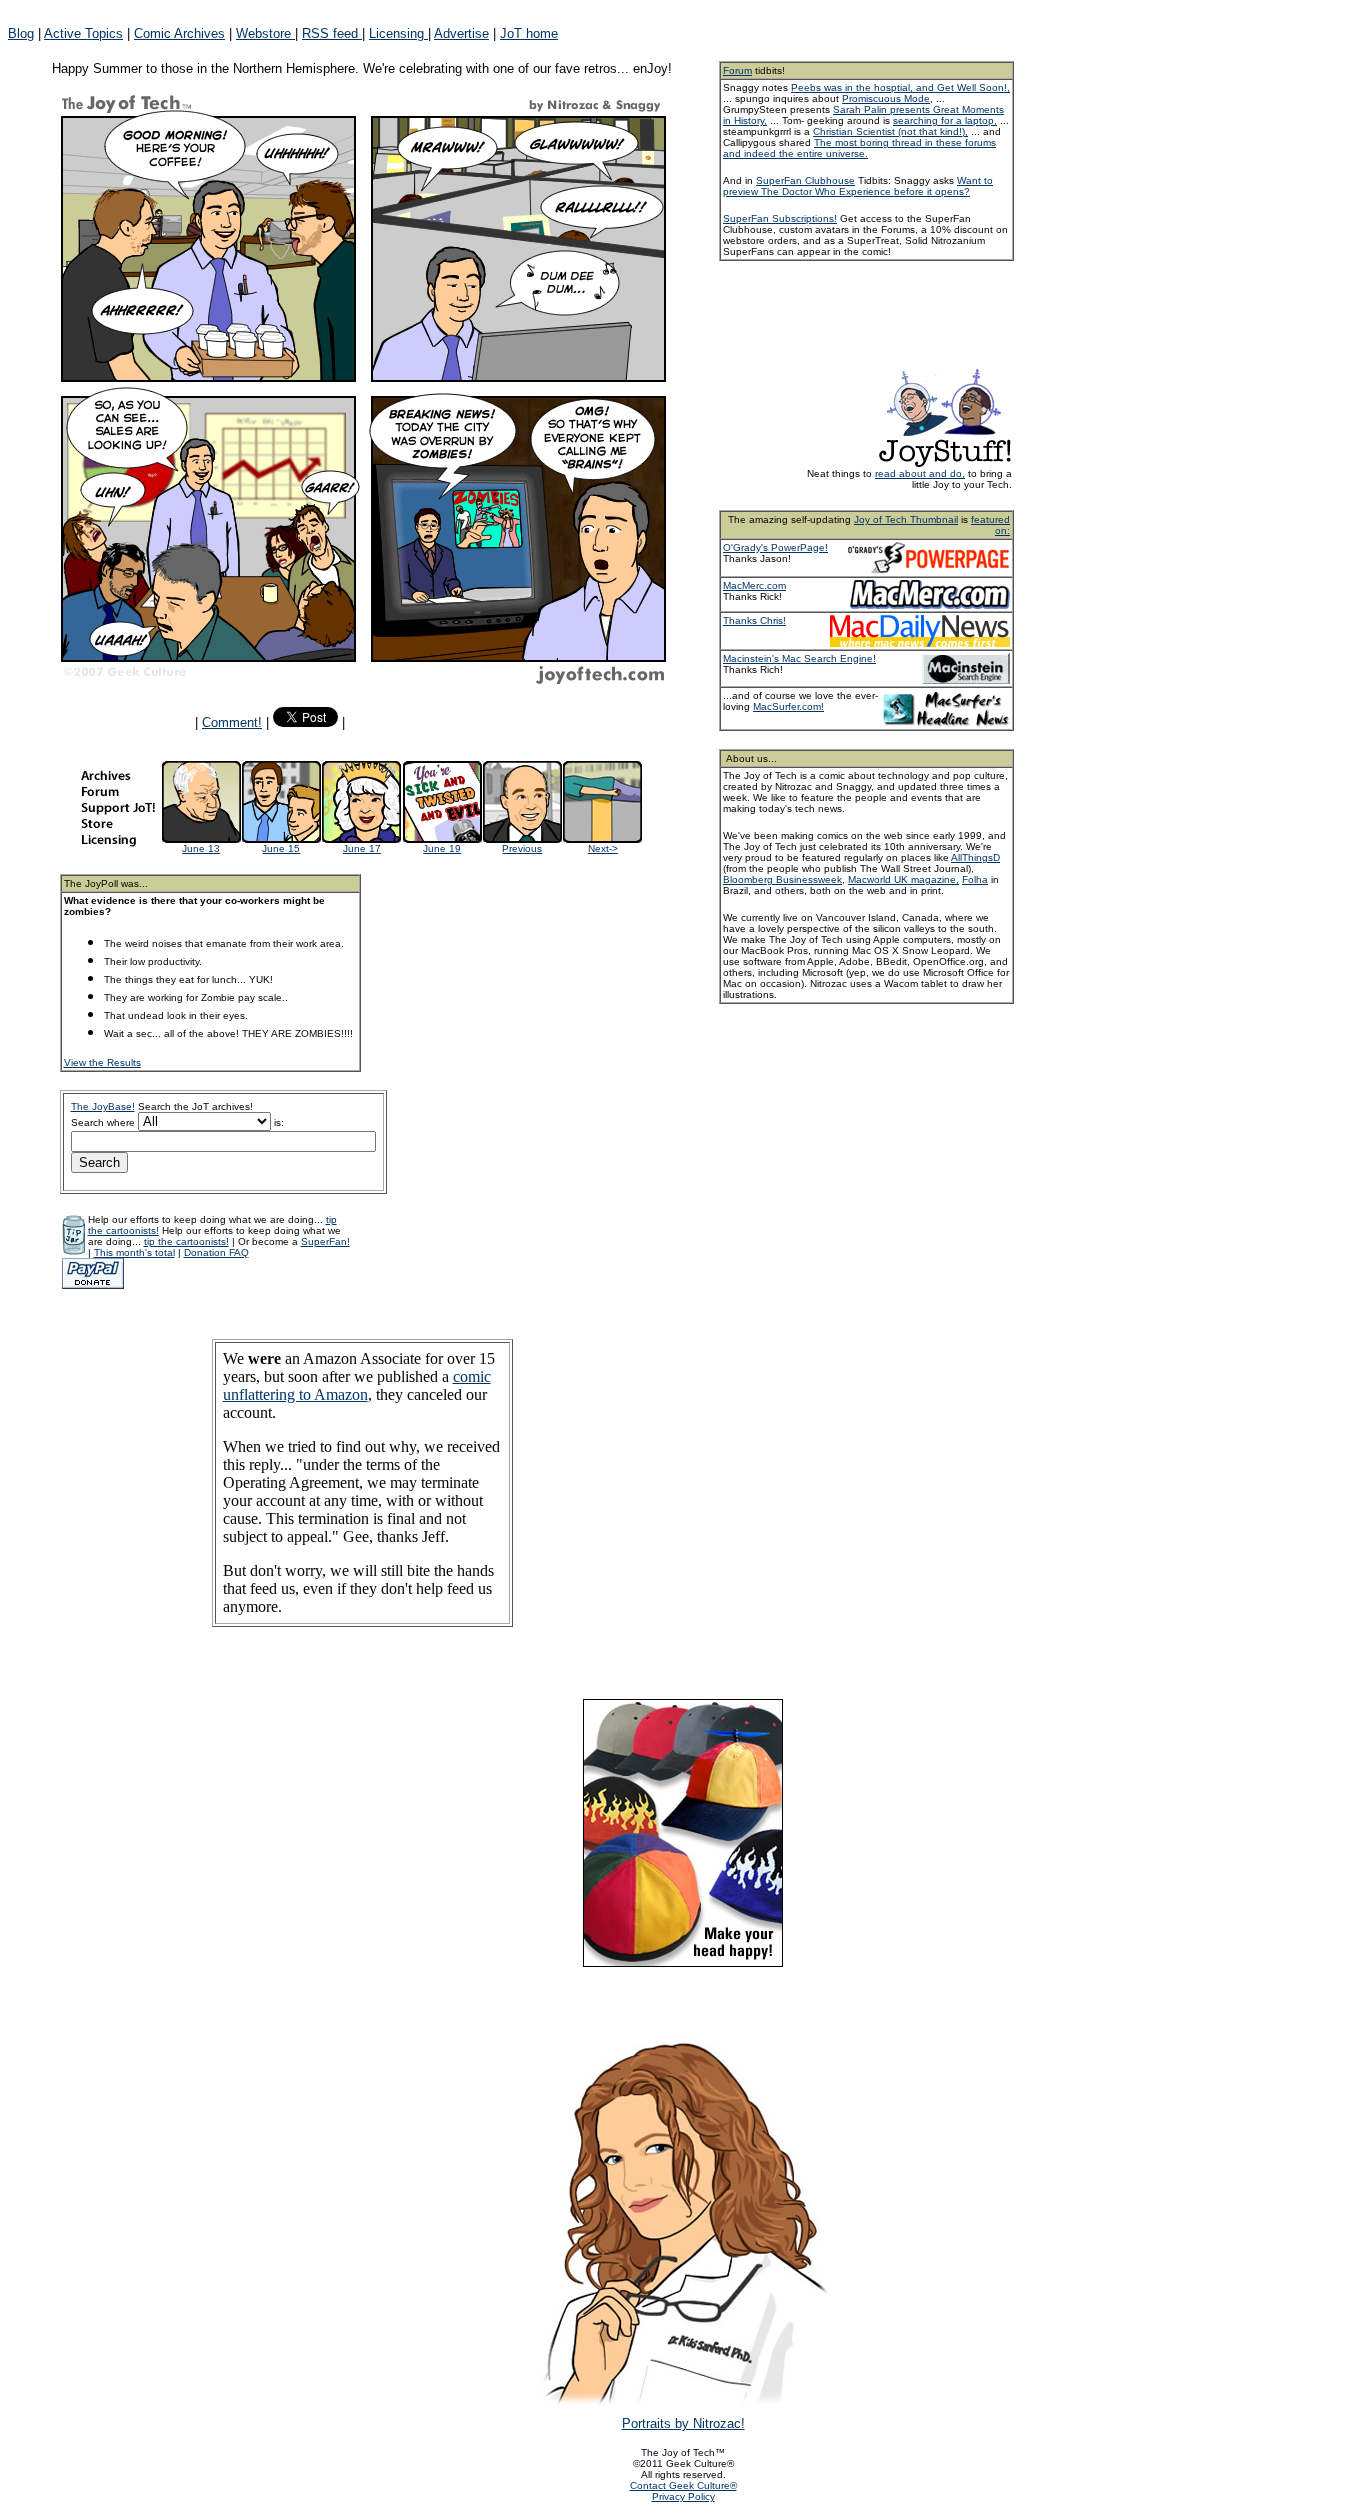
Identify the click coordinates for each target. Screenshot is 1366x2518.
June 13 (201, 848)
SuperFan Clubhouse (805, 180)
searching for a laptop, (945, 120)
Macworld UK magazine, (903, 879)
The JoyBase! (103, 1106)
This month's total (134, 1252)
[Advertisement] (893, 313)
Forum (737, 70)
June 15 (281, 848)
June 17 (362, 848)
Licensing (398, 33)
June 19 (442, 848)
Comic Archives (179, 33)
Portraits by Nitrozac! (683, 2423)
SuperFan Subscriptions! (780, 218)
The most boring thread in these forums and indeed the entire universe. (859, 148)
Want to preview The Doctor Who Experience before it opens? (858, 186)
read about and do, (920, 473)
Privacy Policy (683, 2496)
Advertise (461, 33)
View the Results (102, 1062)
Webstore (265, 33)
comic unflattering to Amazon (357, 1385)
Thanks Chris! (754, 620)
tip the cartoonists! (186, 1241)
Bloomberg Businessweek (782, 879)
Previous (522, 848)
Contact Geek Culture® (683, 2485)
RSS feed (332, 33)
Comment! (232, 722)
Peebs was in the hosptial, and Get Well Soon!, (900, 87)
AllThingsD (975, 857)
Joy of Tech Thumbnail (906, 519)
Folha (975, 879)
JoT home (529, 33)
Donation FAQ (216, 1252)
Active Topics (83, 33)
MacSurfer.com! (788, 706)
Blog (21, 33)
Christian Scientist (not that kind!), (890, 131)
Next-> (603, 848)
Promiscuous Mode (886, 98)
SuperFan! (325, 1241)
